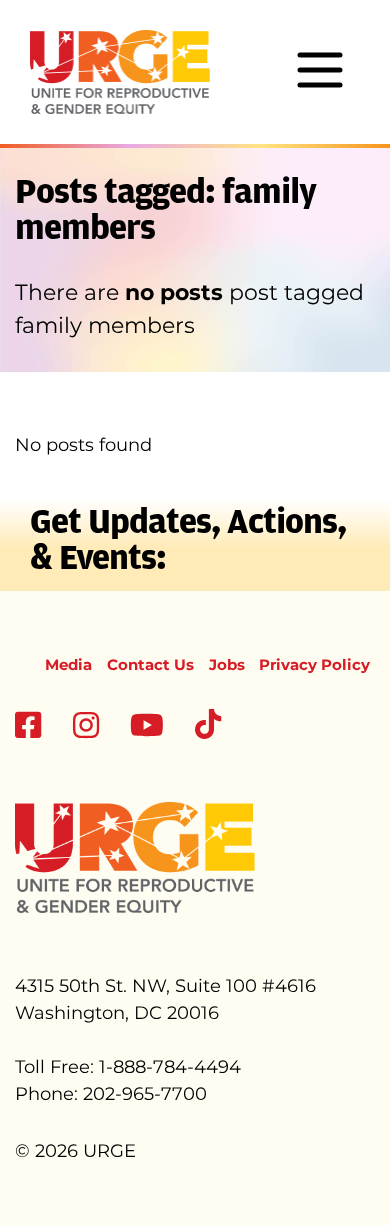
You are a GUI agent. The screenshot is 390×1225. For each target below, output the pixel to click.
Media (68, 664)
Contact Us (150, 664)
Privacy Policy (314, 664)
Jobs (227, 664)
